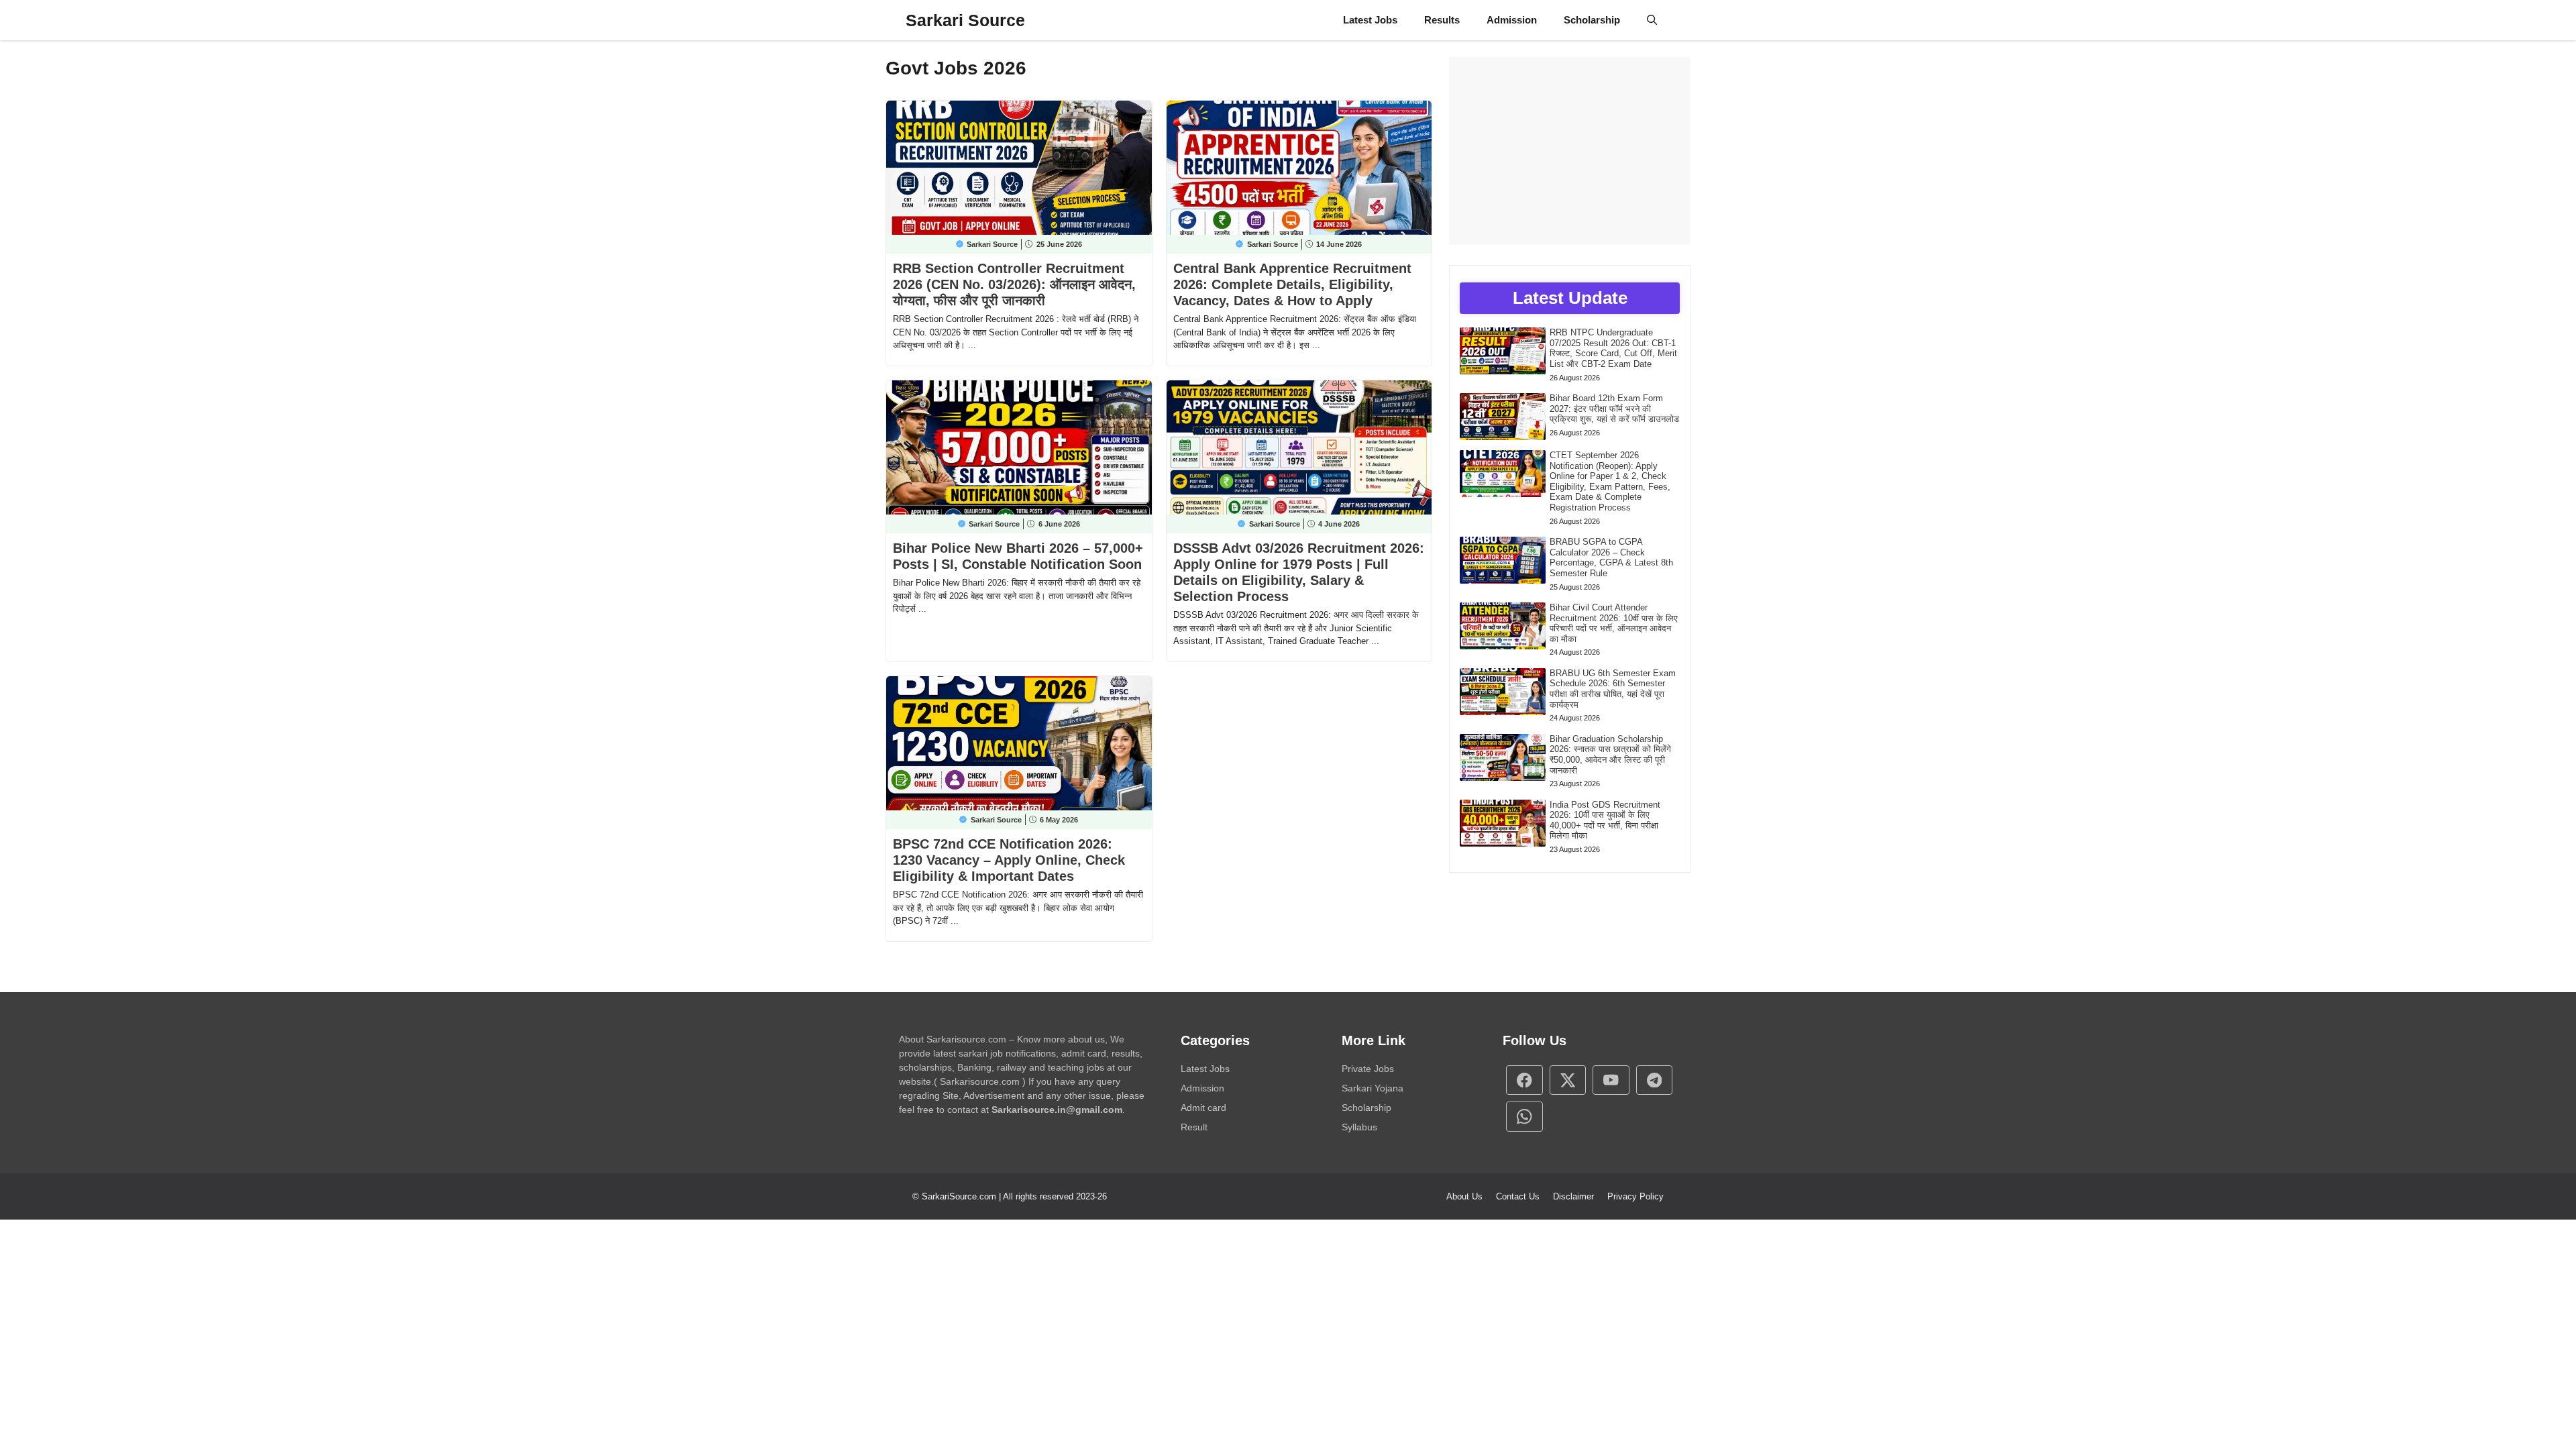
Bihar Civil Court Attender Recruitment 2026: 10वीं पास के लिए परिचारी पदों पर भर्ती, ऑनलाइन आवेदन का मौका (1614, 623)
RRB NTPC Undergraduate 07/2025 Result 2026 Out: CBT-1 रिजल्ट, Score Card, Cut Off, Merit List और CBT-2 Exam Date (1613, 348)
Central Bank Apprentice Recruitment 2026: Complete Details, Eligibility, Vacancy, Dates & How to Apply (1292, 284)
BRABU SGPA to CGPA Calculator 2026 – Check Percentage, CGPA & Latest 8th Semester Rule (1611, 557)
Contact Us (1518, 1196)
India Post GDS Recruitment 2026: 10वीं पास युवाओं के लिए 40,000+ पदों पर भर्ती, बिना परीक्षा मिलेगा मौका (1605, 820)
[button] (1652, 20)
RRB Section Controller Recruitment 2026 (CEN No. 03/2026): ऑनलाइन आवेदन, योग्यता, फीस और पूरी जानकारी (1014, 284)
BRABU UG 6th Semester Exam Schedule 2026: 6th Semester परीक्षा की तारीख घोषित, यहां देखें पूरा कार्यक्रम (1613, 689)
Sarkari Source (965, 20)
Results (1442, 20)
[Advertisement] (1570, 151)
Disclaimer (1573, 1196)
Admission (1512, 20)
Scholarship (1592, 20)
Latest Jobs (1370, 20)
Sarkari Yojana (1373, 1088)
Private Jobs (1368, 1069)
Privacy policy (1635, 1196)
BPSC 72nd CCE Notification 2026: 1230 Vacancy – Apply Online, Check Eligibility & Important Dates (1009, 860)
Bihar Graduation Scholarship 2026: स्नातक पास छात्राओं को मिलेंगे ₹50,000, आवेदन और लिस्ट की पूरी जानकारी (1610, 755)
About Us (1464, 1196)
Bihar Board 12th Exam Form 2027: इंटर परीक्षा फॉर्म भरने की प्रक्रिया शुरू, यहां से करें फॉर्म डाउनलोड (1614, 409)
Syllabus (1359, 1127)
